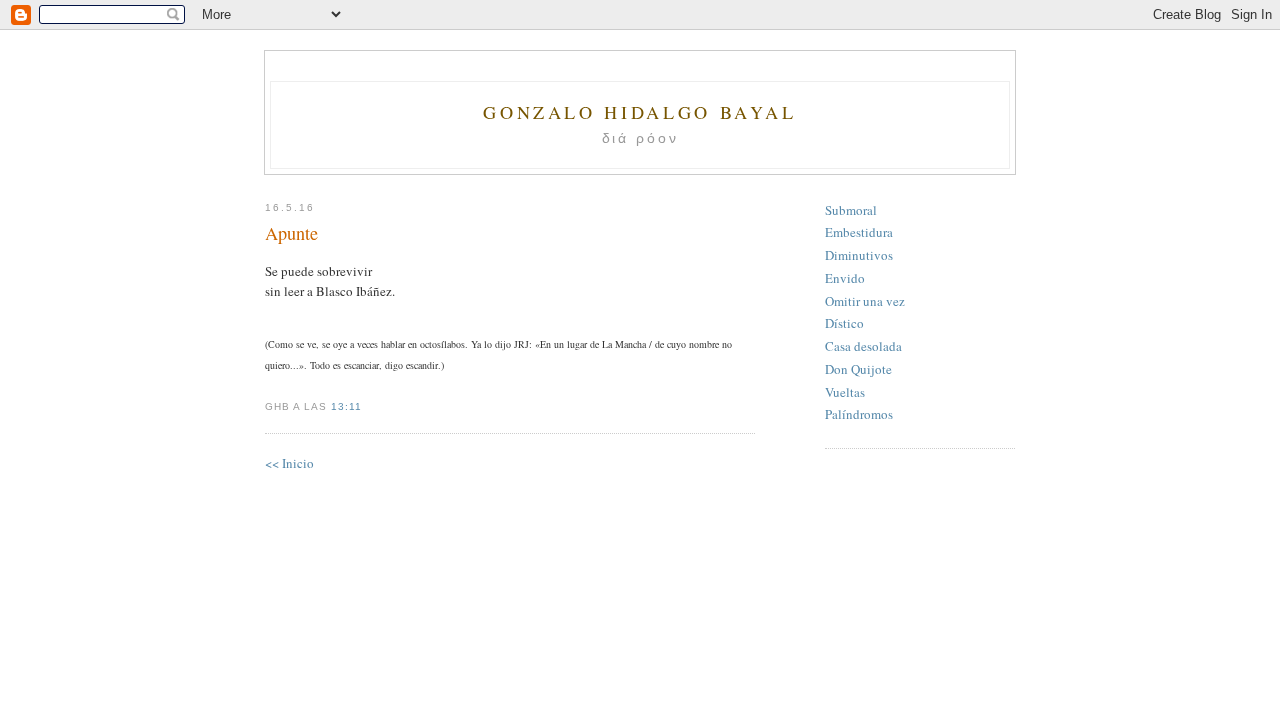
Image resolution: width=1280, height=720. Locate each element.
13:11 (346, 406)
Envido (845, 278)
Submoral (851, 210)
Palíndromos (859, 414)
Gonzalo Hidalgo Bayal (639, 112)
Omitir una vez (865, 301)
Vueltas (845, 392)
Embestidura (859, 232)
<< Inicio (289, 463)
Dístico (844, 323)
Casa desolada (863, 346)
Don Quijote (858, 369)
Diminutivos (859, 255)
